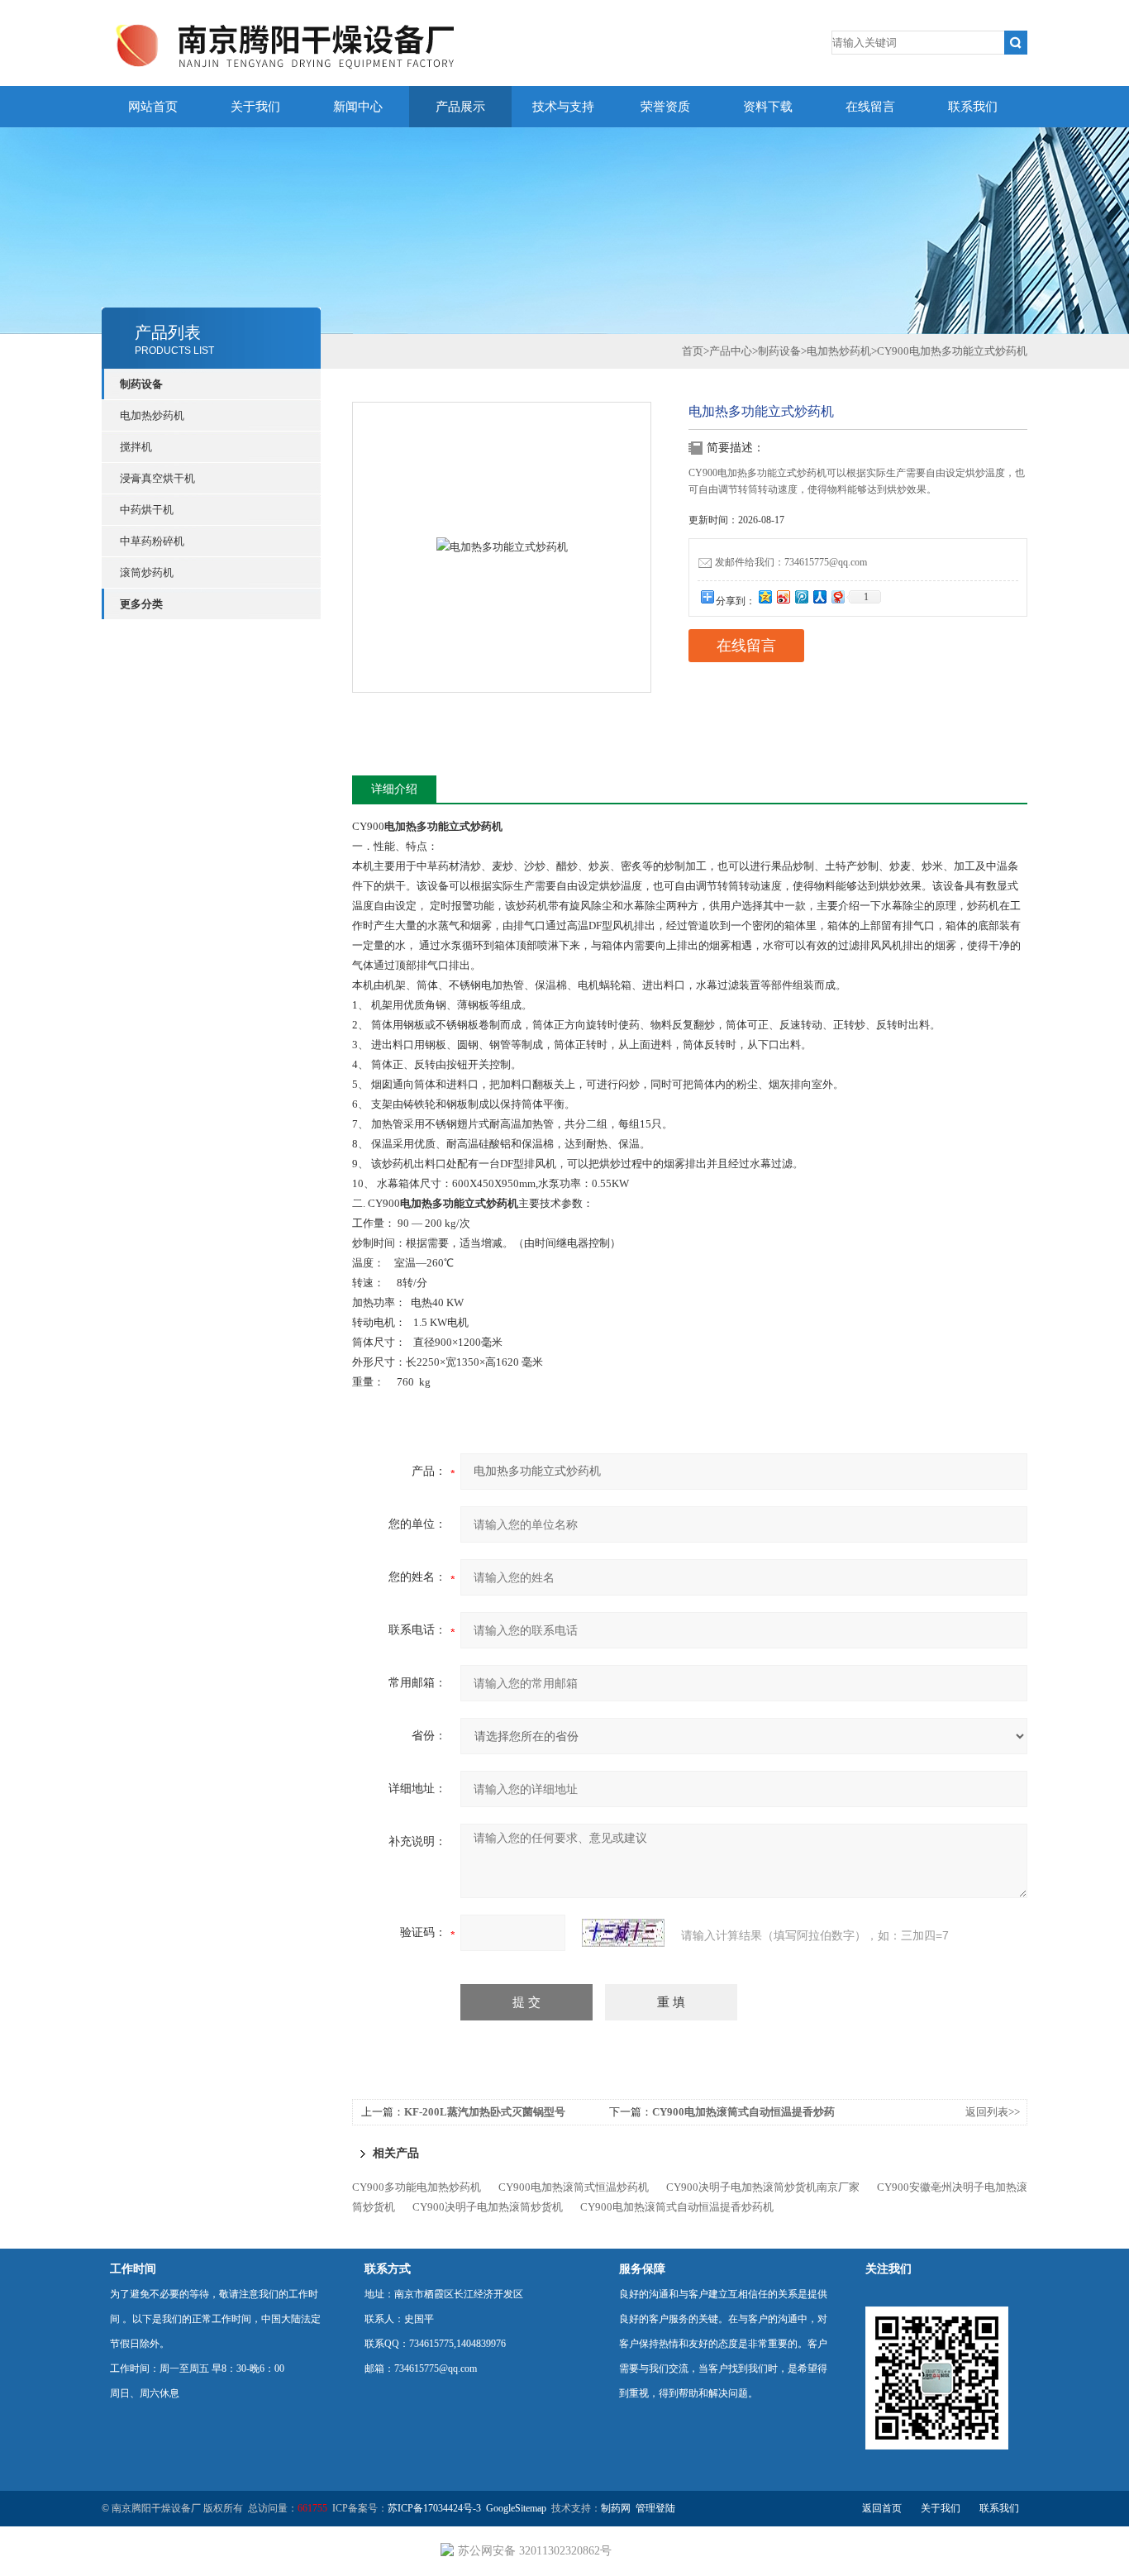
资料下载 (768, 107)
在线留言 (870, 107)
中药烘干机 (147, 510)
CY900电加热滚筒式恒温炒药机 (574, 2187)
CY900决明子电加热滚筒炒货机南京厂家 (763, 2187)
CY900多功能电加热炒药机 (417, 2187)
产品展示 (460, 107)
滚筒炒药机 (147, 572)
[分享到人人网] (819, 596)
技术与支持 (563, 107)
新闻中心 (358, 107)
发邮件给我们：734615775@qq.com (791, 562)
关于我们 (255, 107)
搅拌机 (136, 447)
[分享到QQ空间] (765, 596)
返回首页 (882, 2508)
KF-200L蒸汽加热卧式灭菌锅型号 (485, 2112)
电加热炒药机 (152, 415)
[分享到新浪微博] (783, 596)
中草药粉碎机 (152, 541)
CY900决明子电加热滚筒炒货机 (488, 2207)
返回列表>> (993, 2112)
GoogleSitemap (516, 2508)
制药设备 (141, 384)
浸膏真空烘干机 (157, 478)
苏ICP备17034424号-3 (434, 2508)
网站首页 (153, 107)
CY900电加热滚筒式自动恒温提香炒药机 (677, 2207)
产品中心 (731, 351)
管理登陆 (655, 2508)
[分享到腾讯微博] (801, 596)
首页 (693, 351)
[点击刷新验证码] (623, 1933)
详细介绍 (394, 789)
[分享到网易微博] (837, 596)
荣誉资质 (665, 107)
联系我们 (973, 107)
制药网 (616, 2508)
